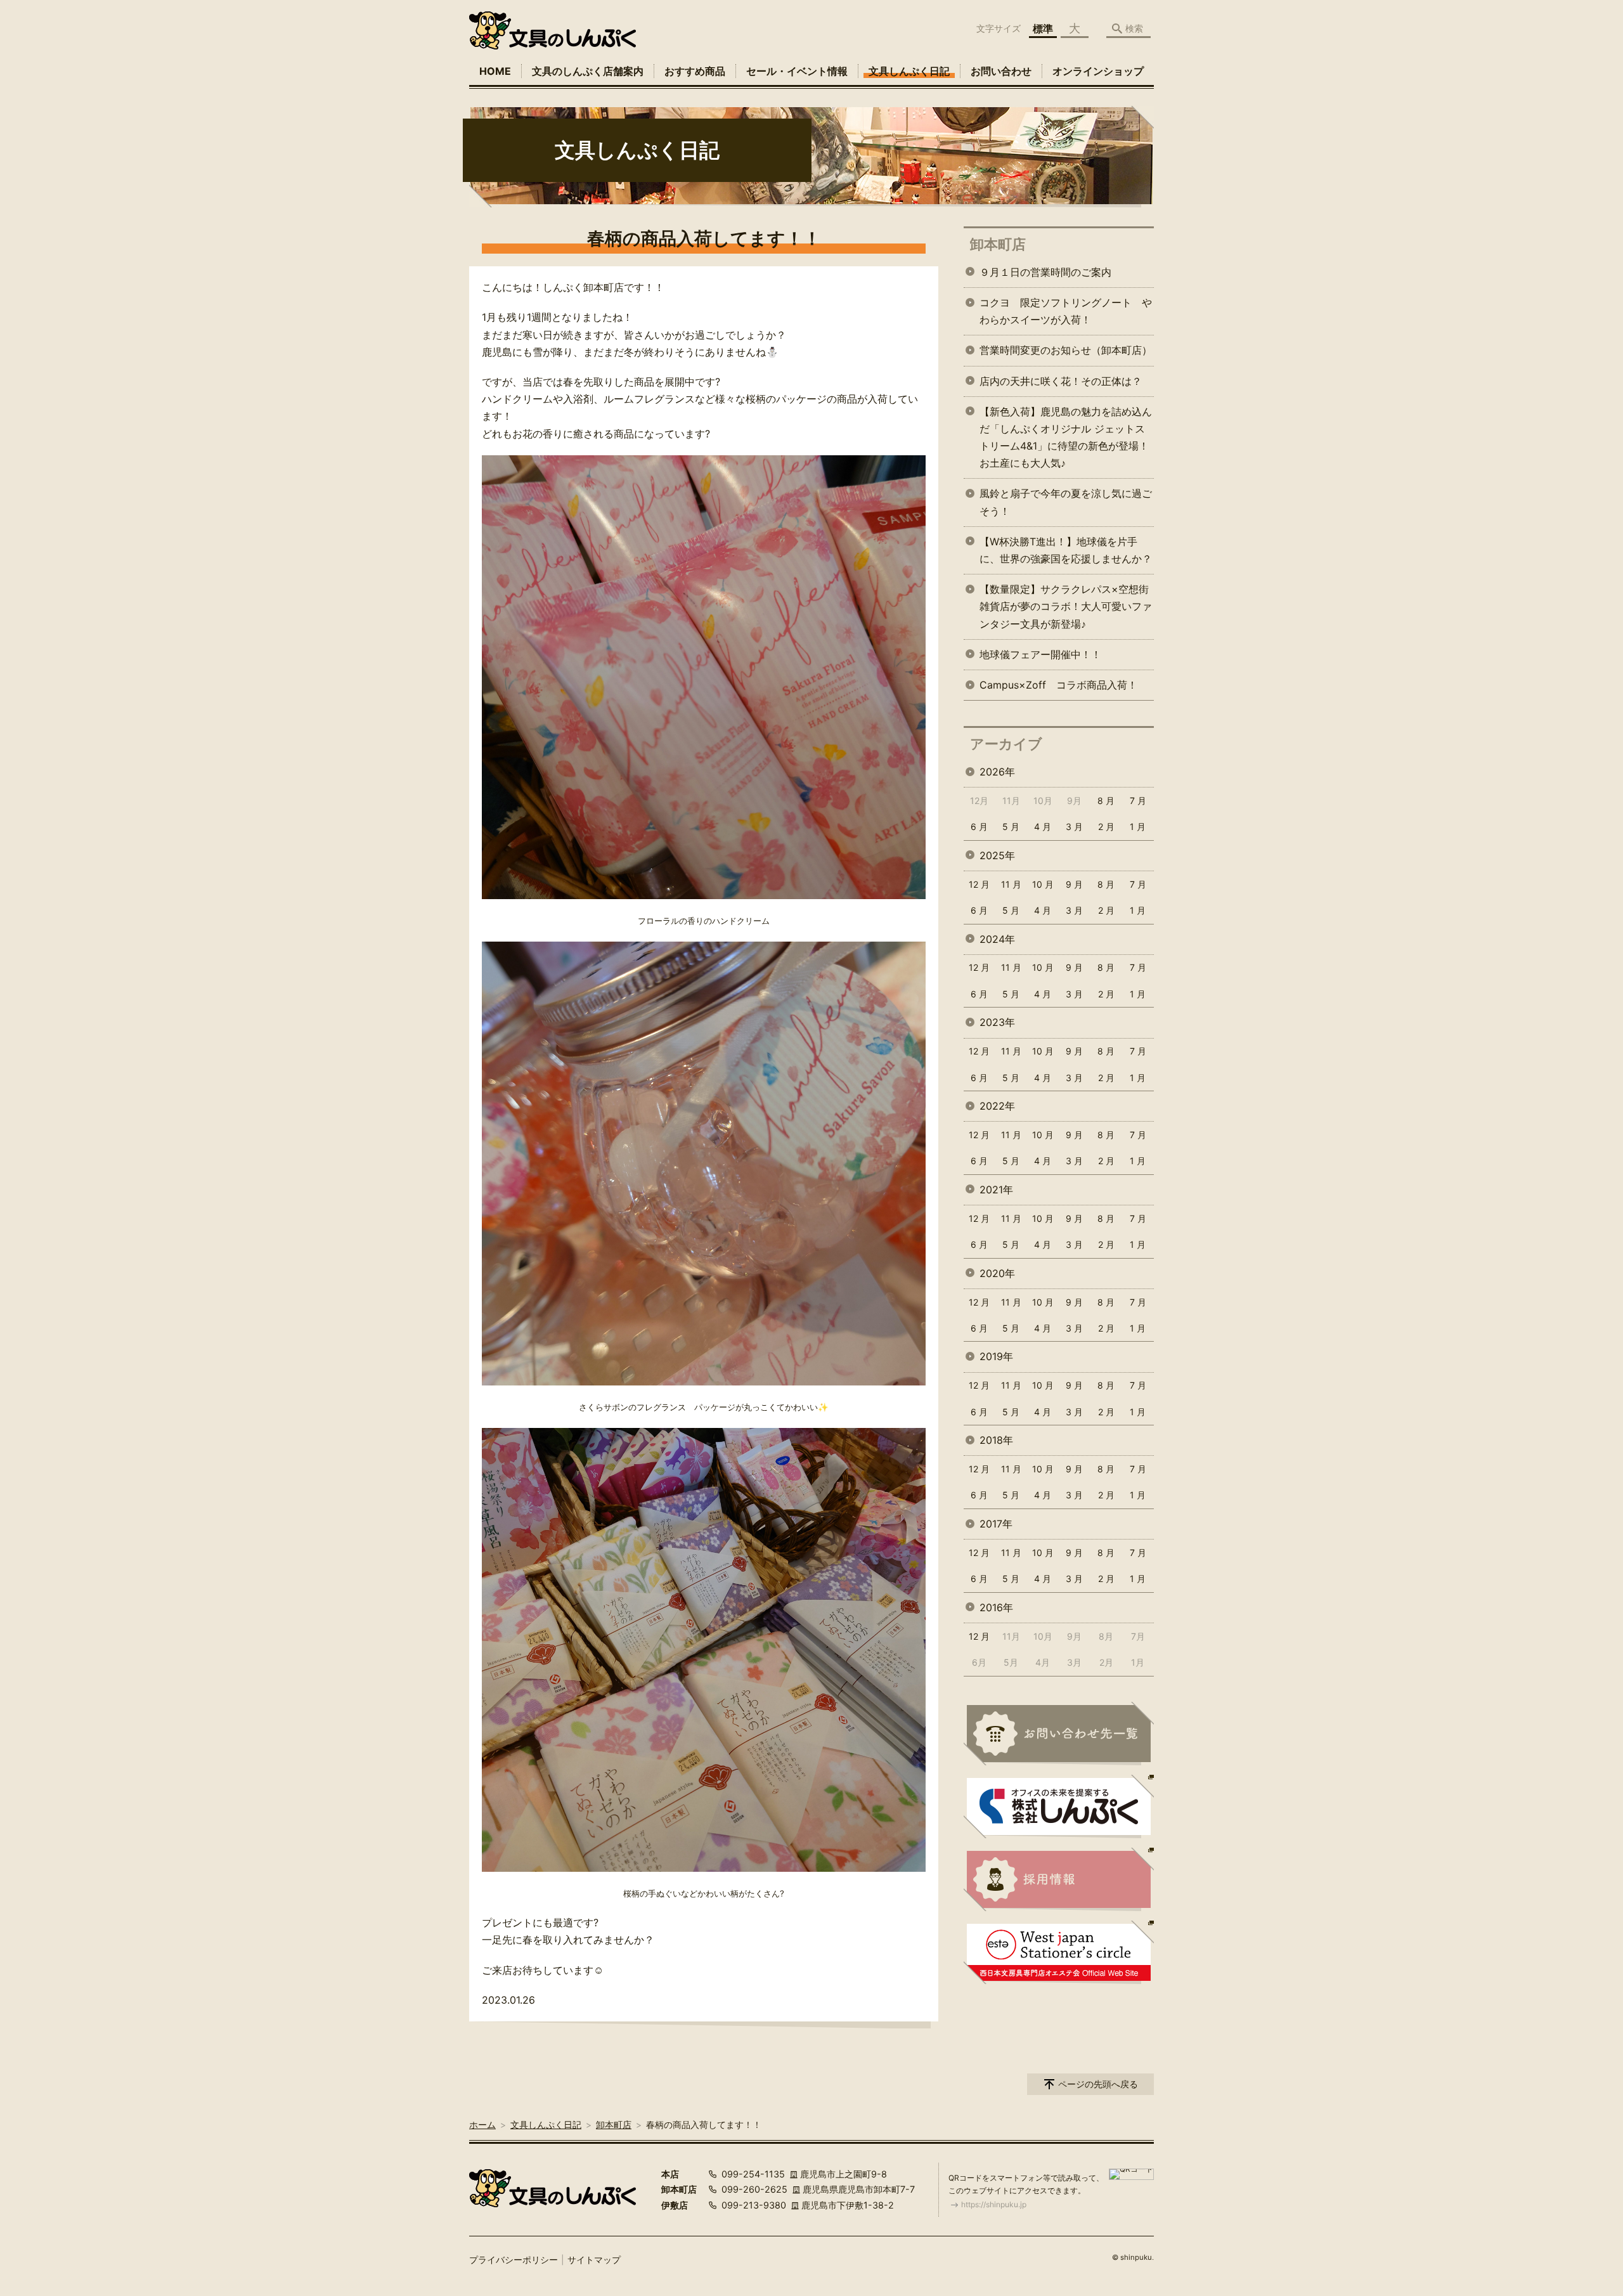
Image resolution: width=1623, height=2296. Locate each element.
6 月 (979, 827)
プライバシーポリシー (514, 2260)
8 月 (1106, 801)
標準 (1043, 29)
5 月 (1011, 827)
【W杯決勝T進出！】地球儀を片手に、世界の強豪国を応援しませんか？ (1066, 550)
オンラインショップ (1098, 71)
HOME (495, 71)
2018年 (996, 1440)
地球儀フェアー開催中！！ (1040, 654)
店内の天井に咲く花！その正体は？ (1061, 381)
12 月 (979, 884)
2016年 (996, 1607)
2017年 (996, 1524)
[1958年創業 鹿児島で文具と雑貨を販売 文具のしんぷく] (553, 30)
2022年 (997, 1106)
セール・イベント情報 (797, 71)
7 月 (1138, 801)
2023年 (997, 1022)
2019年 (996, 1356)
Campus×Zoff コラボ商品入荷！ (1058, 685)
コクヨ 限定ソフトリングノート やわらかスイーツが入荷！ (1066, 311)
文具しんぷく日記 (909, 71)
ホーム (482, 2124)
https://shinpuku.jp (994, 2204)
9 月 (1074, 884)
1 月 (1138, 827)
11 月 (1011, 884)
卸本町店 (998, 244)
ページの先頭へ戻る (1098, 2084)
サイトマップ (594, 2260)
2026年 (997, 772)
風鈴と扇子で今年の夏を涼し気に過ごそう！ (1066, 502)
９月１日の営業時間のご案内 (1045, 272)
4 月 (1043, 827)
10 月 (1043, 884)
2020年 (997, 1273)
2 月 (1106, 827)
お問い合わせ (1001, 71)
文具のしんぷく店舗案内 (588, 71)
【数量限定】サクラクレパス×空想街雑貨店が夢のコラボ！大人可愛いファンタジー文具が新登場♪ (1066, 606)
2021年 (996, 1190)
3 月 (1074, 827)
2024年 (997, 939)
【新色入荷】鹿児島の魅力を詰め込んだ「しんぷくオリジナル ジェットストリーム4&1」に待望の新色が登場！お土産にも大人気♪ (1066, 438)
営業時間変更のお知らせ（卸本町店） (1066, 350)
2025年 (997, 855)
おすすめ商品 (695, 71)
